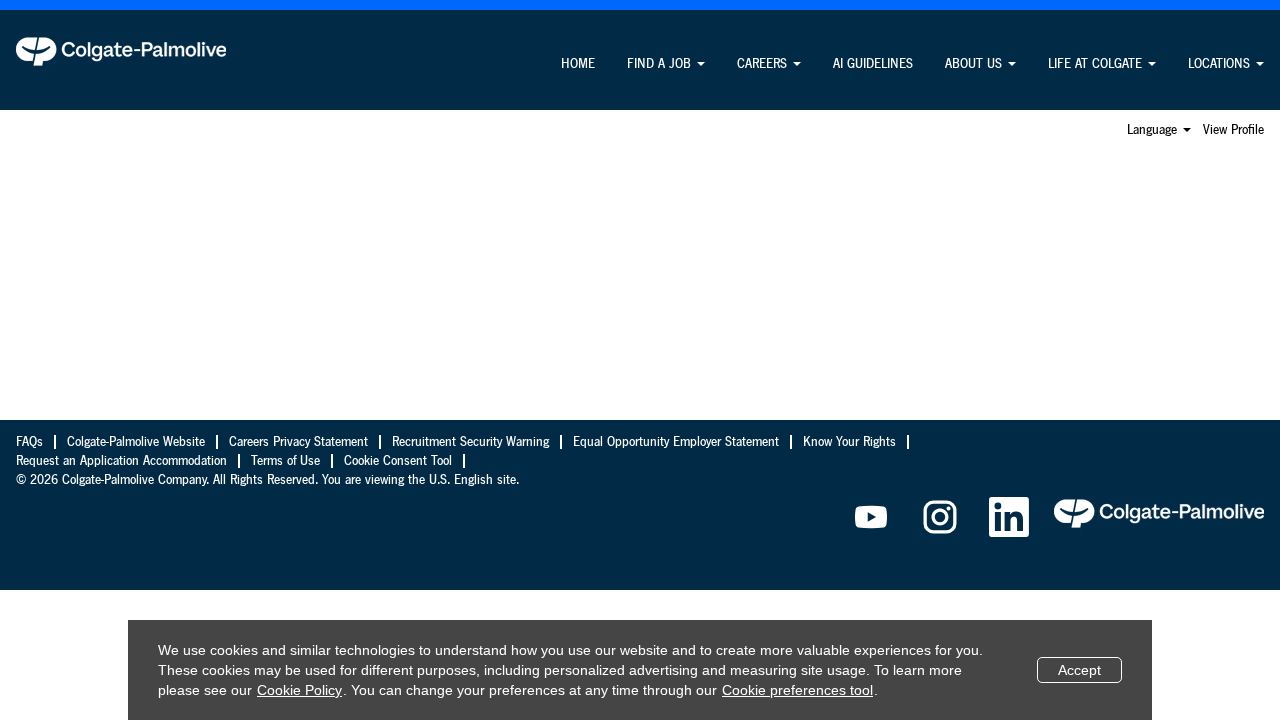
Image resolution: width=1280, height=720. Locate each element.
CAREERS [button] (764, 64)
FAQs (29, 442)
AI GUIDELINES (873, 64)
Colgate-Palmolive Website (136, 442)
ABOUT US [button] (975, 64)
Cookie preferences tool (797, 690)
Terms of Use (285, 461)
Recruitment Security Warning (470, 442)
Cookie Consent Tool (398, 461)
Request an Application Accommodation (121, 461)
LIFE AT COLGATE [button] (1097, 64)
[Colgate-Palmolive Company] (121, 51)
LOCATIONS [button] (1221, 64)
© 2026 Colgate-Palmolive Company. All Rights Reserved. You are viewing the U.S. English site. (267, 480)
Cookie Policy (299, 690)
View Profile (1233, 130)
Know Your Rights (849, 442)
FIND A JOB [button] (661, 64)
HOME (578, 64)
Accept (1079, 670)
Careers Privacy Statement (298, 442)
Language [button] (1154, 130)
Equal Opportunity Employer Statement (676, 442)
